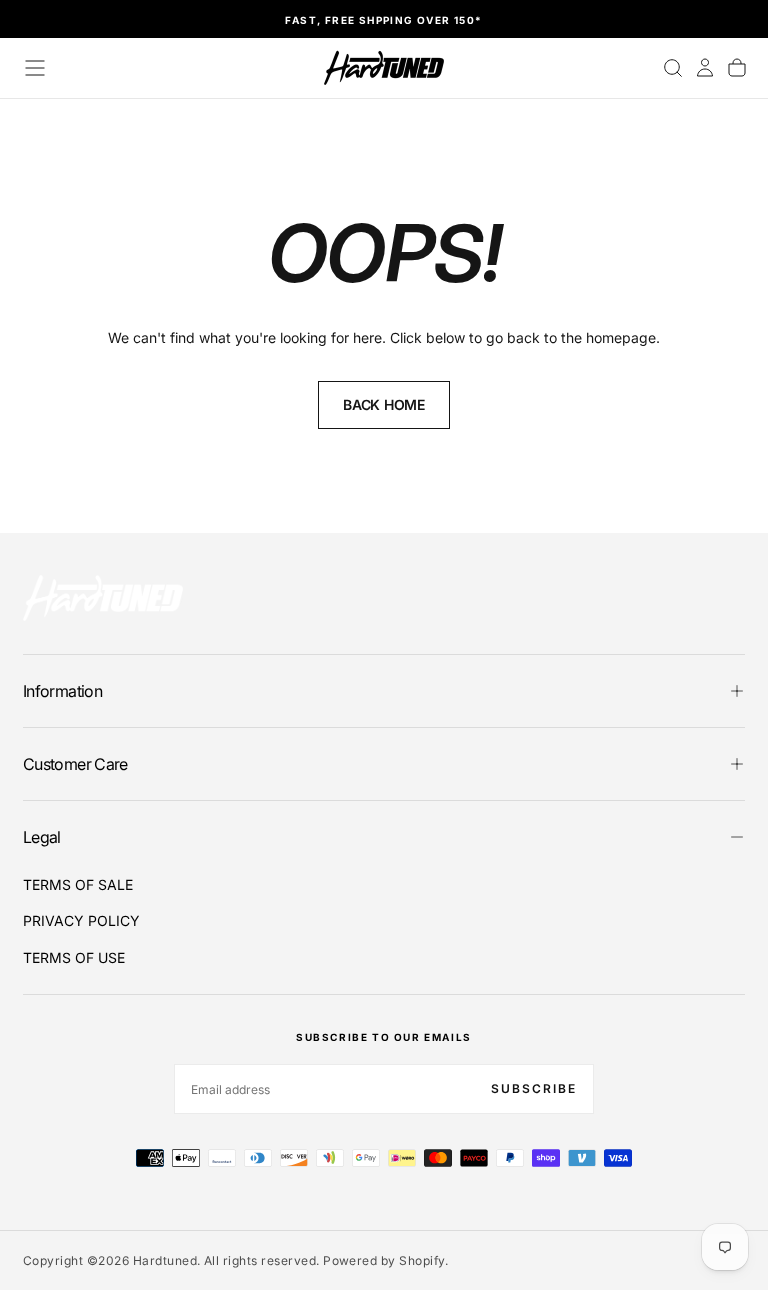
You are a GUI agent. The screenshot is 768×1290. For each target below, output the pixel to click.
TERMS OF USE (74, 957)
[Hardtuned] (103, 597)
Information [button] (62, 691)
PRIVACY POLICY (81, 920)
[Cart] (737, 68)
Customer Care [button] (75, 764)
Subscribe (534, 1088)
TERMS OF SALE (78, 884)
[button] (35, 68)
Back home (383, 404)
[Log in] (705, 68)
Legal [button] (42, 837)
